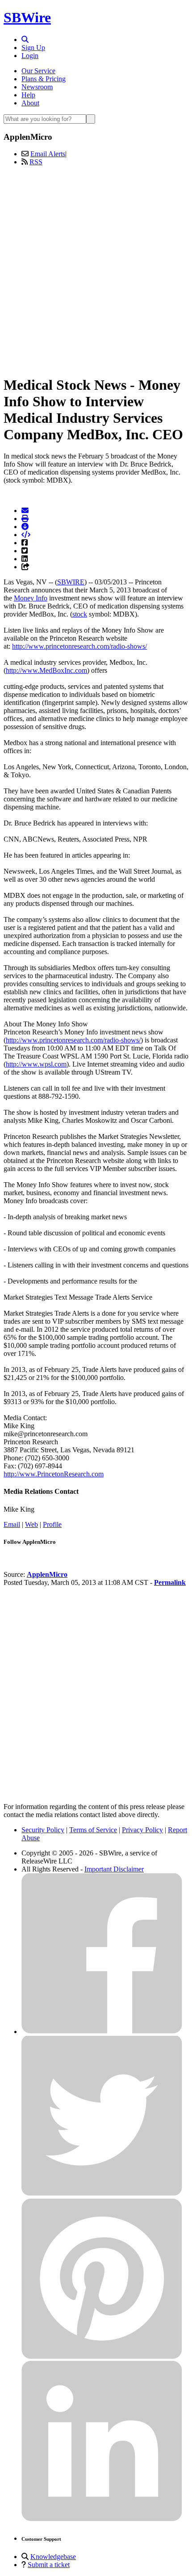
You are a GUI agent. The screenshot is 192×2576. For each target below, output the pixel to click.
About (30, 103)
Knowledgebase (53, 2557)
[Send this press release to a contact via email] (25, 511)
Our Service (38, 71)
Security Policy (43, 1830)
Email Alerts (48, 154)
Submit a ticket (49, 2565)
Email (12, 1524)
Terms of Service (93, 1830)
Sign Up (33, 48)
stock (80, 614)
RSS (36, 162)
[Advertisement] (96, 269)
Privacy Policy (142, 1830)
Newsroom (37, 87)
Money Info (31, 598)
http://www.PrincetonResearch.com (54, 1474)
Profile (52, 1524)
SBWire (27, 17)
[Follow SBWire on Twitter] (102, 2194)
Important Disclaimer (114, 1869)
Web (31, 1524)
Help (28, 95)
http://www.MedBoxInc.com (46, 670)
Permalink (170, 1582)
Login (30, 56)
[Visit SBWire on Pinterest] (102, 2357)
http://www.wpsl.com (36, 1064)
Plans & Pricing (44, 79)
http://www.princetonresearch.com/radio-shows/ (79, 646)
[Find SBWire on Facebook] (102, 2032)
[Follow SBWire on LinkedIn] (102, 2519)
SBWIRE (71, 582)
